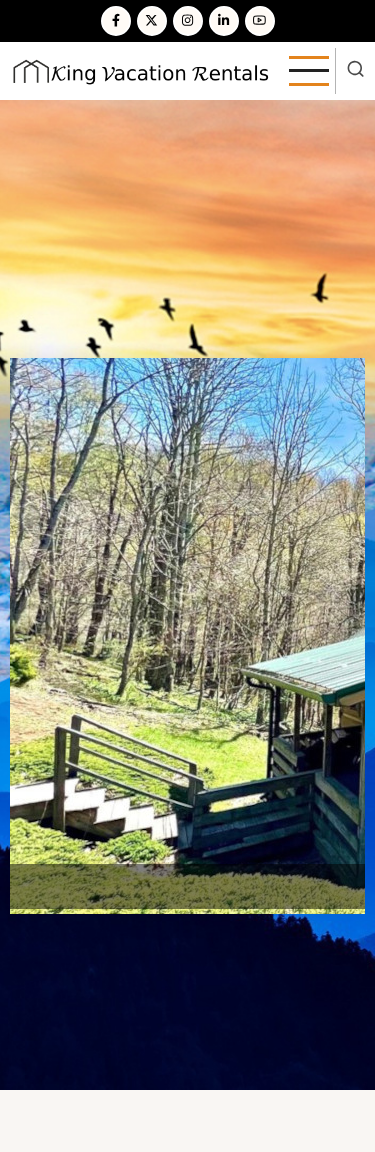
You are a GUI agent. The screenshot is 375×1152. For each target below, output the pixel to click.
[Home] (141, 69)
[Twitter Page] (152, 21)
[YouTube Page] (260, 21)
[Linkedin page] (224, 21)
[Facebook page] (116, 21)
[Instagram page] (188, 21)
